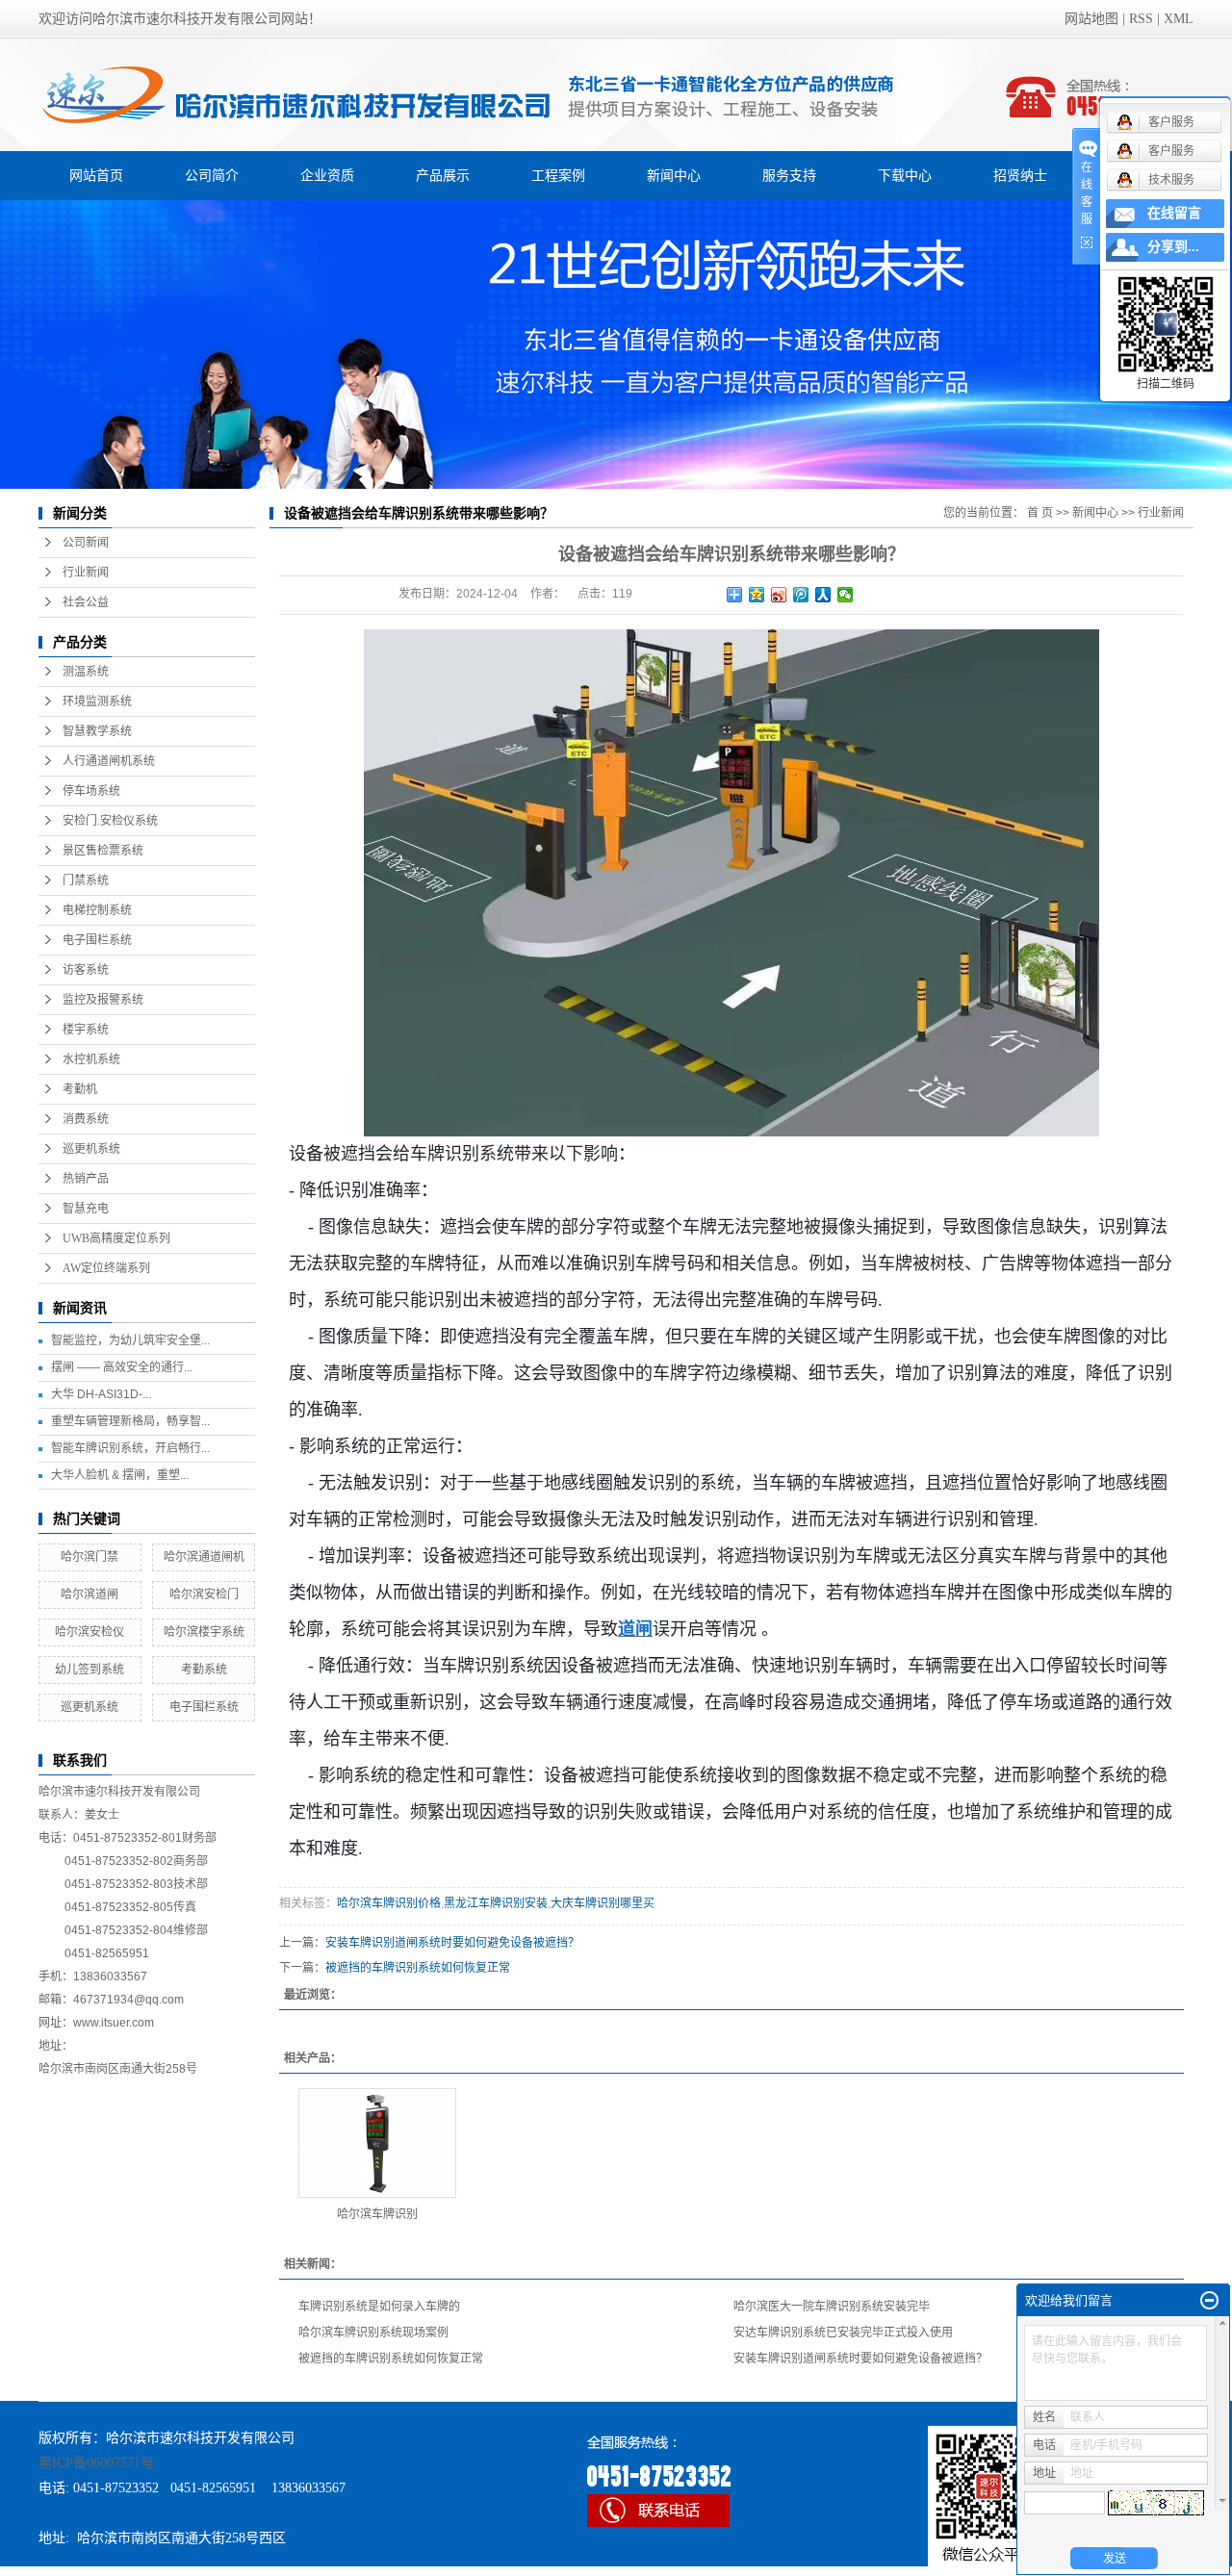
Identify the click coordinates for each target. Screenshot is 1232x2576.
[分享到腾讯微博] (801, 595)
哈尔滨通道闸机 (204, 1557)
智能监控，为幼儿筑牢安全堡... (130, 1340)
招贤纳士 (1020, 175)
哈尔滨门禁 (90, 1557)
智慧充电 (86, 1209)
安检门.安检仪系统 (110, 821)
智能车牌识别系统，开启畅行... (130, 1448)
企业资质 (327, 175)
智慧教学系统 (97, 731)
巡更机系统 (91, 1149)
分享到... (1173, 247)
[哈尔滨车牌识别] (377, 2143)
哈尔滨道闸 (90, 1594)
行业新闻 (86, 573)
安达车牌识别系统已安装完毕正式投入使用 (843, 2333)
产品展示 (443, 175)
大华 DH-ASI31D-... (101, 1394)
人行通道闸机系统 (109, 761)
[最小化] (1209, 2301)
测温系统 (86, 672)
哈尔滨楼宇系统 (204, 1632)
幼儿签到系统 (90, 1670)
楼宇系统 (86, 1030)
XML (1179, 19)
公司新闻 (86, 543)
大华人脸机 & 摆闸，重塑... (120, 1475)
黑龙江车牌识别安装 (496, 1903)
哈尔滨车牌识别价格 (389, 1903)
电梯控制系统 (97, 910)
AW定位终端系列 (106, 1268)
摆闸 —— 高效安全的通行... (122, 1367)
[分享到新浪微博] (779, 595)
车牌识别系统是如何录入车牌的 (379, 2307)
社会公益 (86, 602)
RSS (1141, 19)
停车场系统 (91, 791)
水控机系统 (91, 1059)
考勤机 (80, 1089)
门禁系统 (86, 880)
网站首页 (96, 175)
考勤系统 (204, 1670)
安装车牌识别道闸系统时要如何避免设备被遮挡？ (452, 1943)
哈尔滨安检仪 (90, 1632)
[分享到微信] (846, 595)
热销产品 (86, 1179)
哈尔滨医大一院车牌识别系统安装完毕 (832, 2307)
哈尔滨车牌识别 (377, 2214)
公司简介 (212, 175)
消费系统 (86, 1119)
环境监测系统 (97, 701)
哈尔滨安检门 (204, 1594)
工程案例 (558, 175)
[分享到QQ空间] (757, 595)
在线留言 (1174, 213)
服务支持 (789, 175)
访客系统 (86, 970)
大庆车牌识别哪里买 (603, 1903)
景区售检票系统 (103, 851)
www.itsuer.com (114, 2023)
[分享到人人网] (823, 595)
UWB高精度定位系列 (116, 1238)
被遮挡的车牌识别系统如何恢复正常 (418, 1968)
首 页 (1040, 513)
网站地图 (1091, 19)
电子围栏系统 (97, 940)
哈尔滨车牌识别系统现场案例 (373, 2333)
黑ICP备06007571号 (96, 2463)
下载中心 (905, 175)
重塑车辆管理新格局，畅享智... (130, 1421)
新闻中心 (674, 175)
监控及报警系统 (103, 1000)
